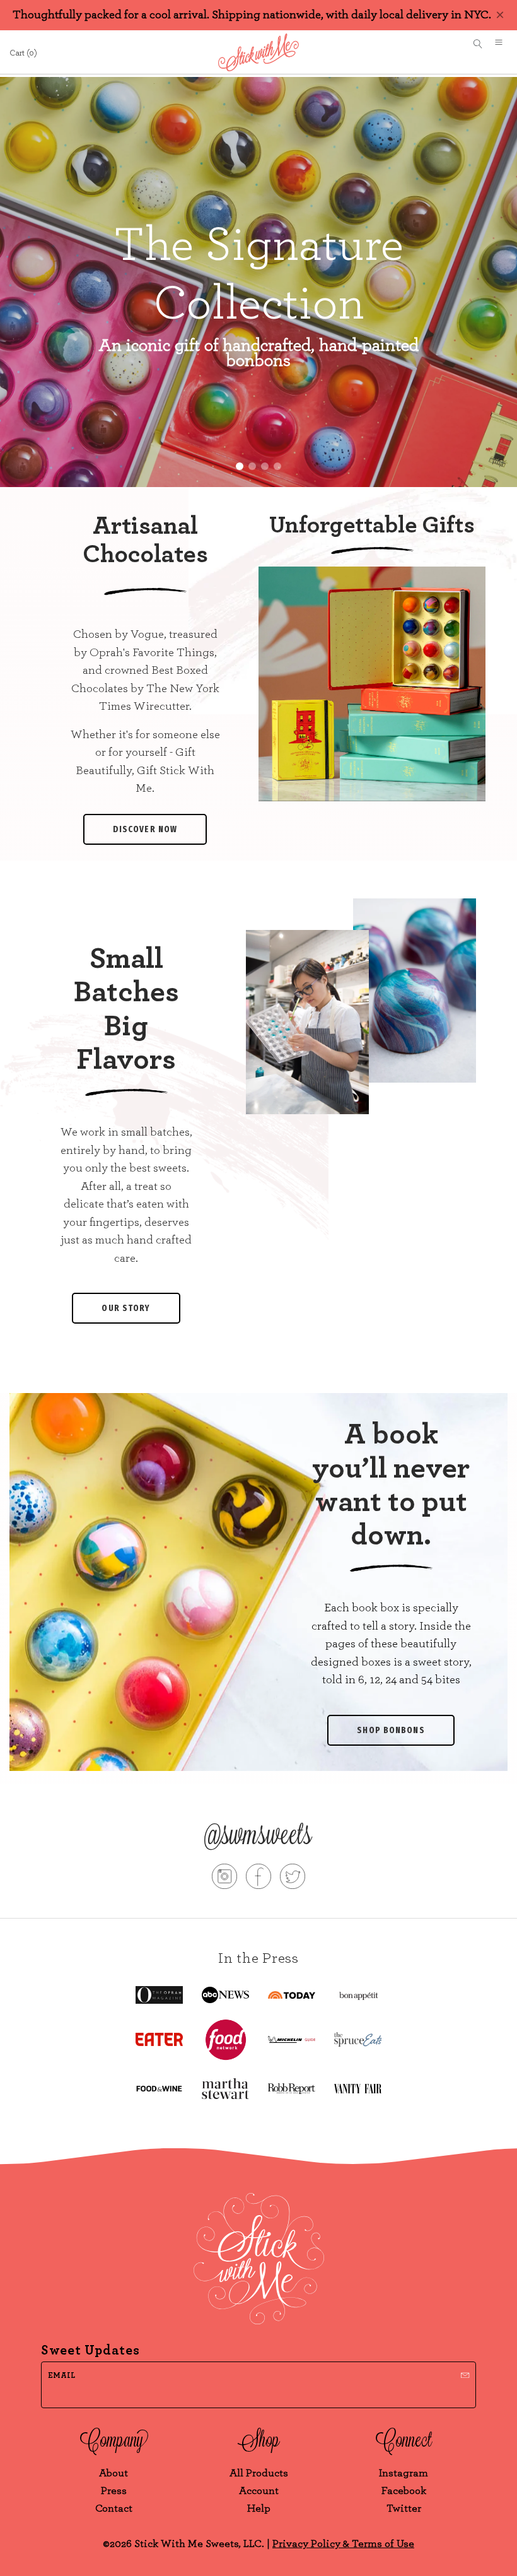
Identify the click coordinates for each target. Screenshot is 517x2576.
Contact (114, 2508)
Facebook (404, 2491)
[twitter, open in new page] (293, 1879)
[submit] (465, 2374)
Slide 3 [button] (265, 466)
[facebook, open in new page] (258, 1879)
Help (259, 2508)
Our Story (126, 1308)
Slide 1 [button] (240, 466)
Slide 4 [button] (277, 466)
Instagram (404, 2473)
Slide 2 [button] (252, 466)
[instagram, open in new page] (224, 1879)
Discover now (145, 829)
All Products (259, 2473)
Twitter (404, 2508)
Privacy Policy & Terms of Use (343, 2544)
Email (61, 2376)
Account (259, 2491)
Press (114, 2491)
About (113, 2473)
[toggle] (503, 44)
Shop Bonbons (391, 1730)
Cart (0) (23, 53)
